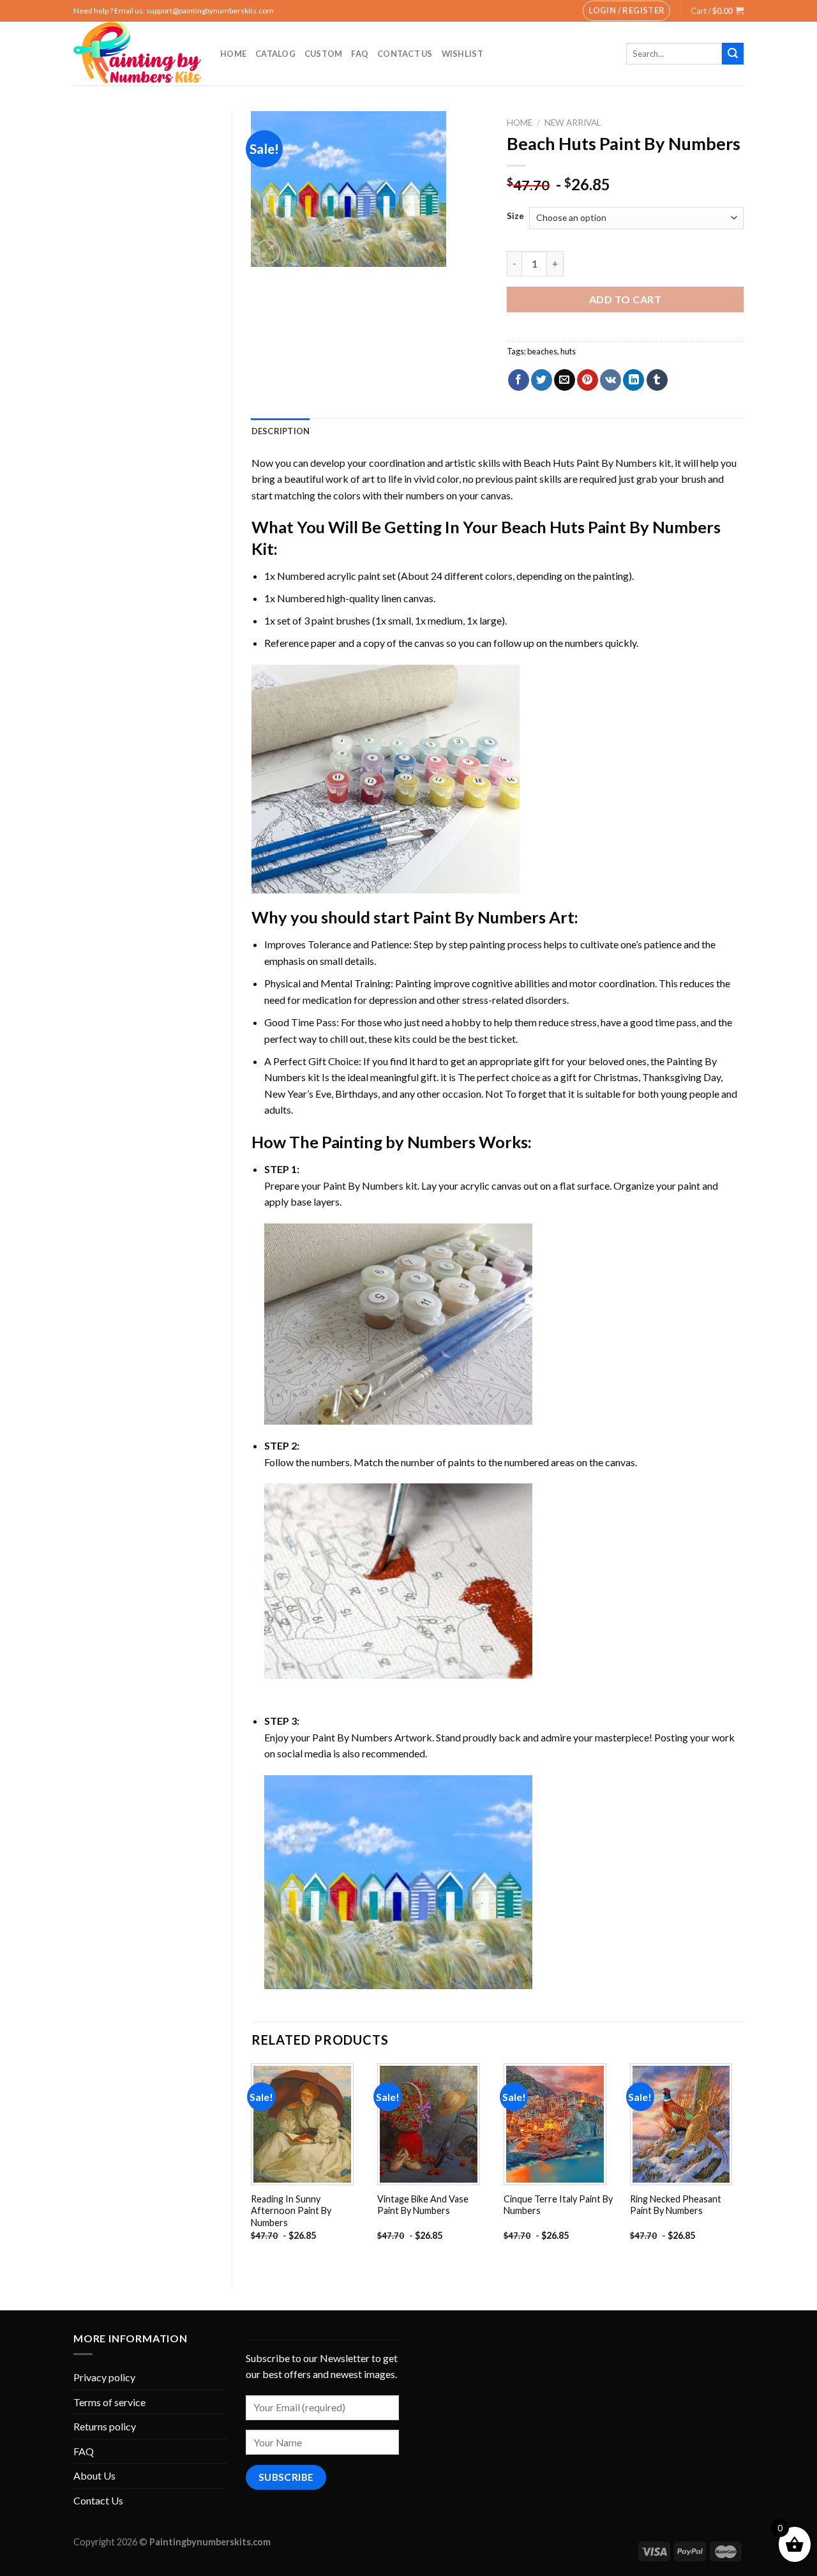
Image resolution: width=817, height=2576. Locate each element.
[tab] (281, 431)
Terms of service (109, 2402)
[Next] (743, 2163)
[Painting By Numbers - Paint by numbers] (137, 54)
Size (515, 216)
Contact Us (405, 54)
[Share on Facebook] (519, 380)
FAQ (360, 54)
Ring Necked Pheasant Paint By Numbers (676, 2205)
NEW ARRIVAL (573, 123)
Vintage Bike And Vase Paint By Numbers (423, 2205)
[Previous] (252, 2163)
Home (233, 54)
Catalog (275, 54)
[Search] (733, 54)
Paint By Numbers (479, 917)
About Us (94, 2475)
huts (568, 351)
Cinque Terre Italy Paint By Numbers (558, 2205)
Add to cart (625, 299)
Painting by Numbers (399, 1142)
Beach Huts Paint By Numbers (590, 463)
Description (281, 431)
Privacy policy (104, 2377)
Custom (324, 54)
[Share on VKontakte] (611, 380)
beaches (542, 351)
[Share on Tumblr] (657, 380)
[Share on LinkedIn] (633, 380)
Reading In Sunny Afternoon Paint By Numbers (291, 2211)
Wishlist (462, 54)
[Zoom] (268, 252)
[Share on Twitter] (542, 380)
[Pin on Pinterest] (588, 380)
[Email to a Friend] (565, 380)
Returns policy (105, 2426)
